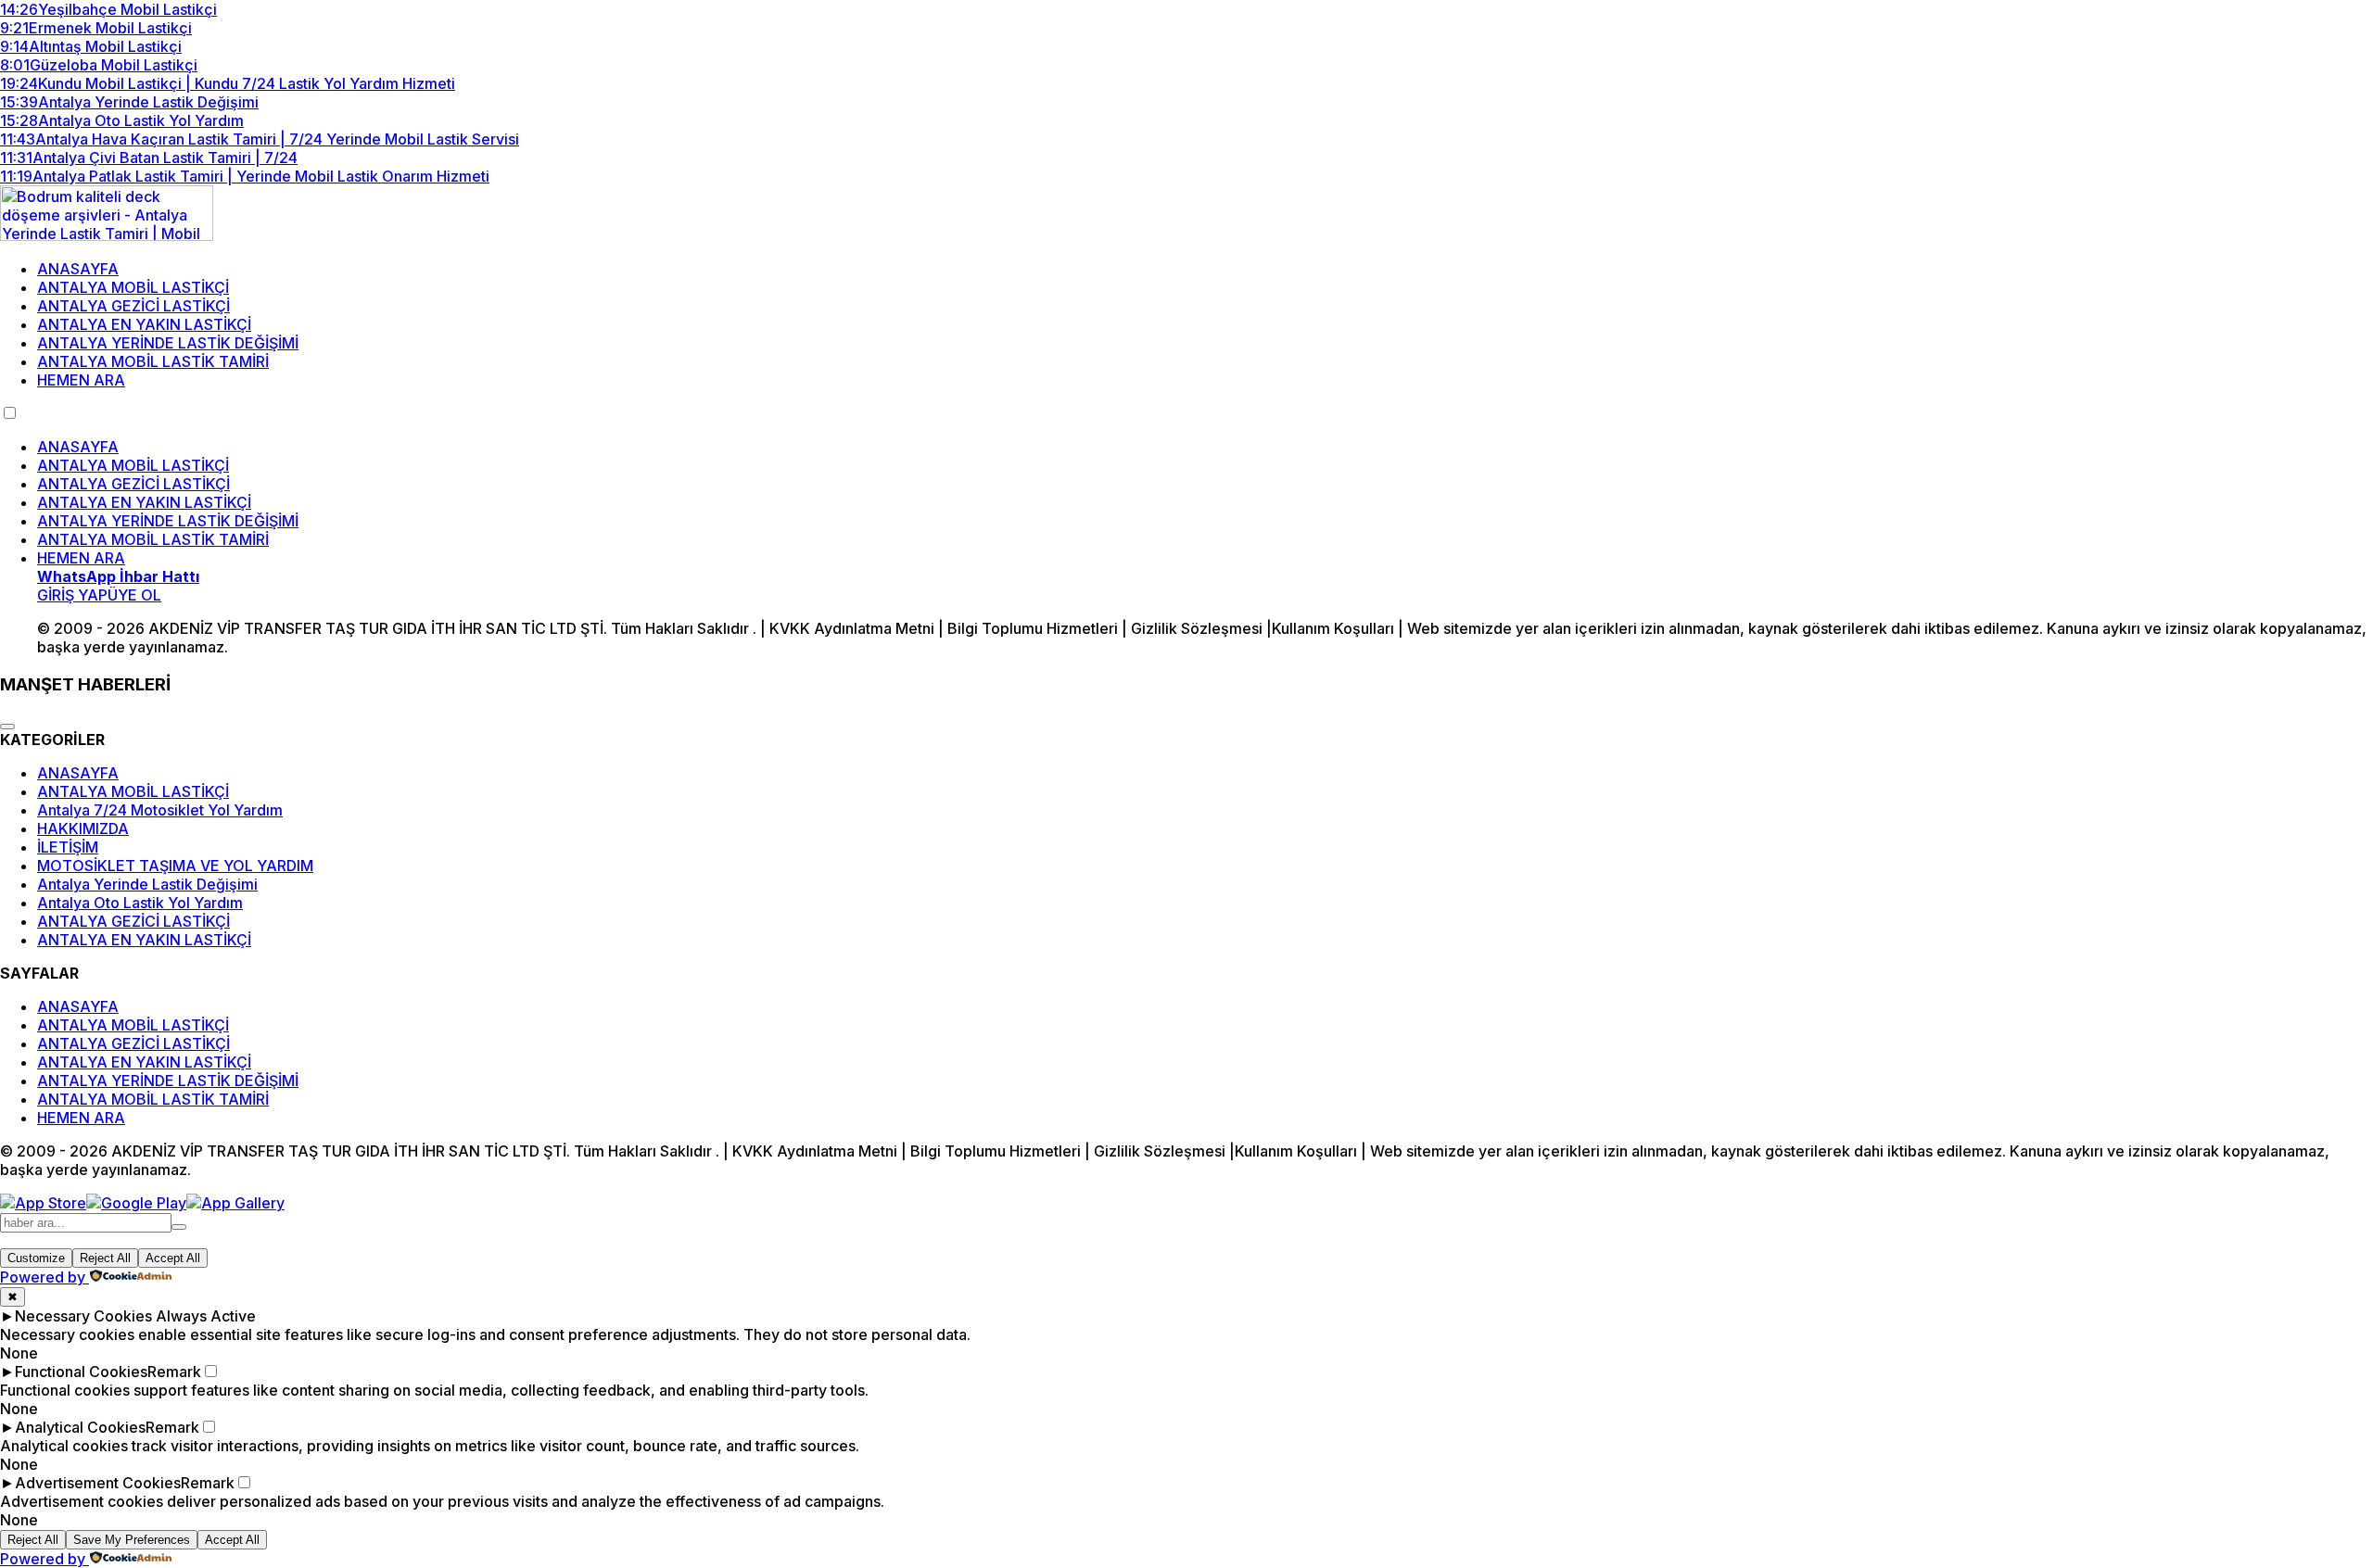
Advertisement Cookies (98, 1483)
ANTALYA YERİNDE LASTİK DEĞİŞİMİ (168, 343)
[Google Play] (136, 1203)
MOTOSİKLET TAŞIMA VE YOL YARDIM (175, 866)
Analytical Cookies (80, 1427)
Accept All (173, 1258)
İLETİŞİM (68, 847)
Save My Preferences (132, 1540)
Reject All (105, 1258)
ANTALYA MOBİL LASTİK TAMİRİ (153, 361)
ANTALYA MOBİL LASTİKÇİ (133, 287)
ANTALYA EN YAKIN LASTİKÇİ (144, 324)
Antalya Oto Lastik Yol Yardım (140, 903)
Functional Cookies (81, 1372)
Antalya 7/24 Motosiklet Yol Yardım (160, 810)
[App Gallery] (235, 1203)
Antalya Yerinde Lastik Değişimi (147, 884)
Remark (174, 1372)
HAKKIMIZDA (83, 828)
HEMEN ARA (81, 380)
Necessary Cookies (83, 1316)
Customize (36, 1258)
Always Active (206, 1316)
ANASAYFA (78, 269)
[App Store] (43, 1203)
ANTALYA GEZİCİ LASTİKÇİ (133, 306)
